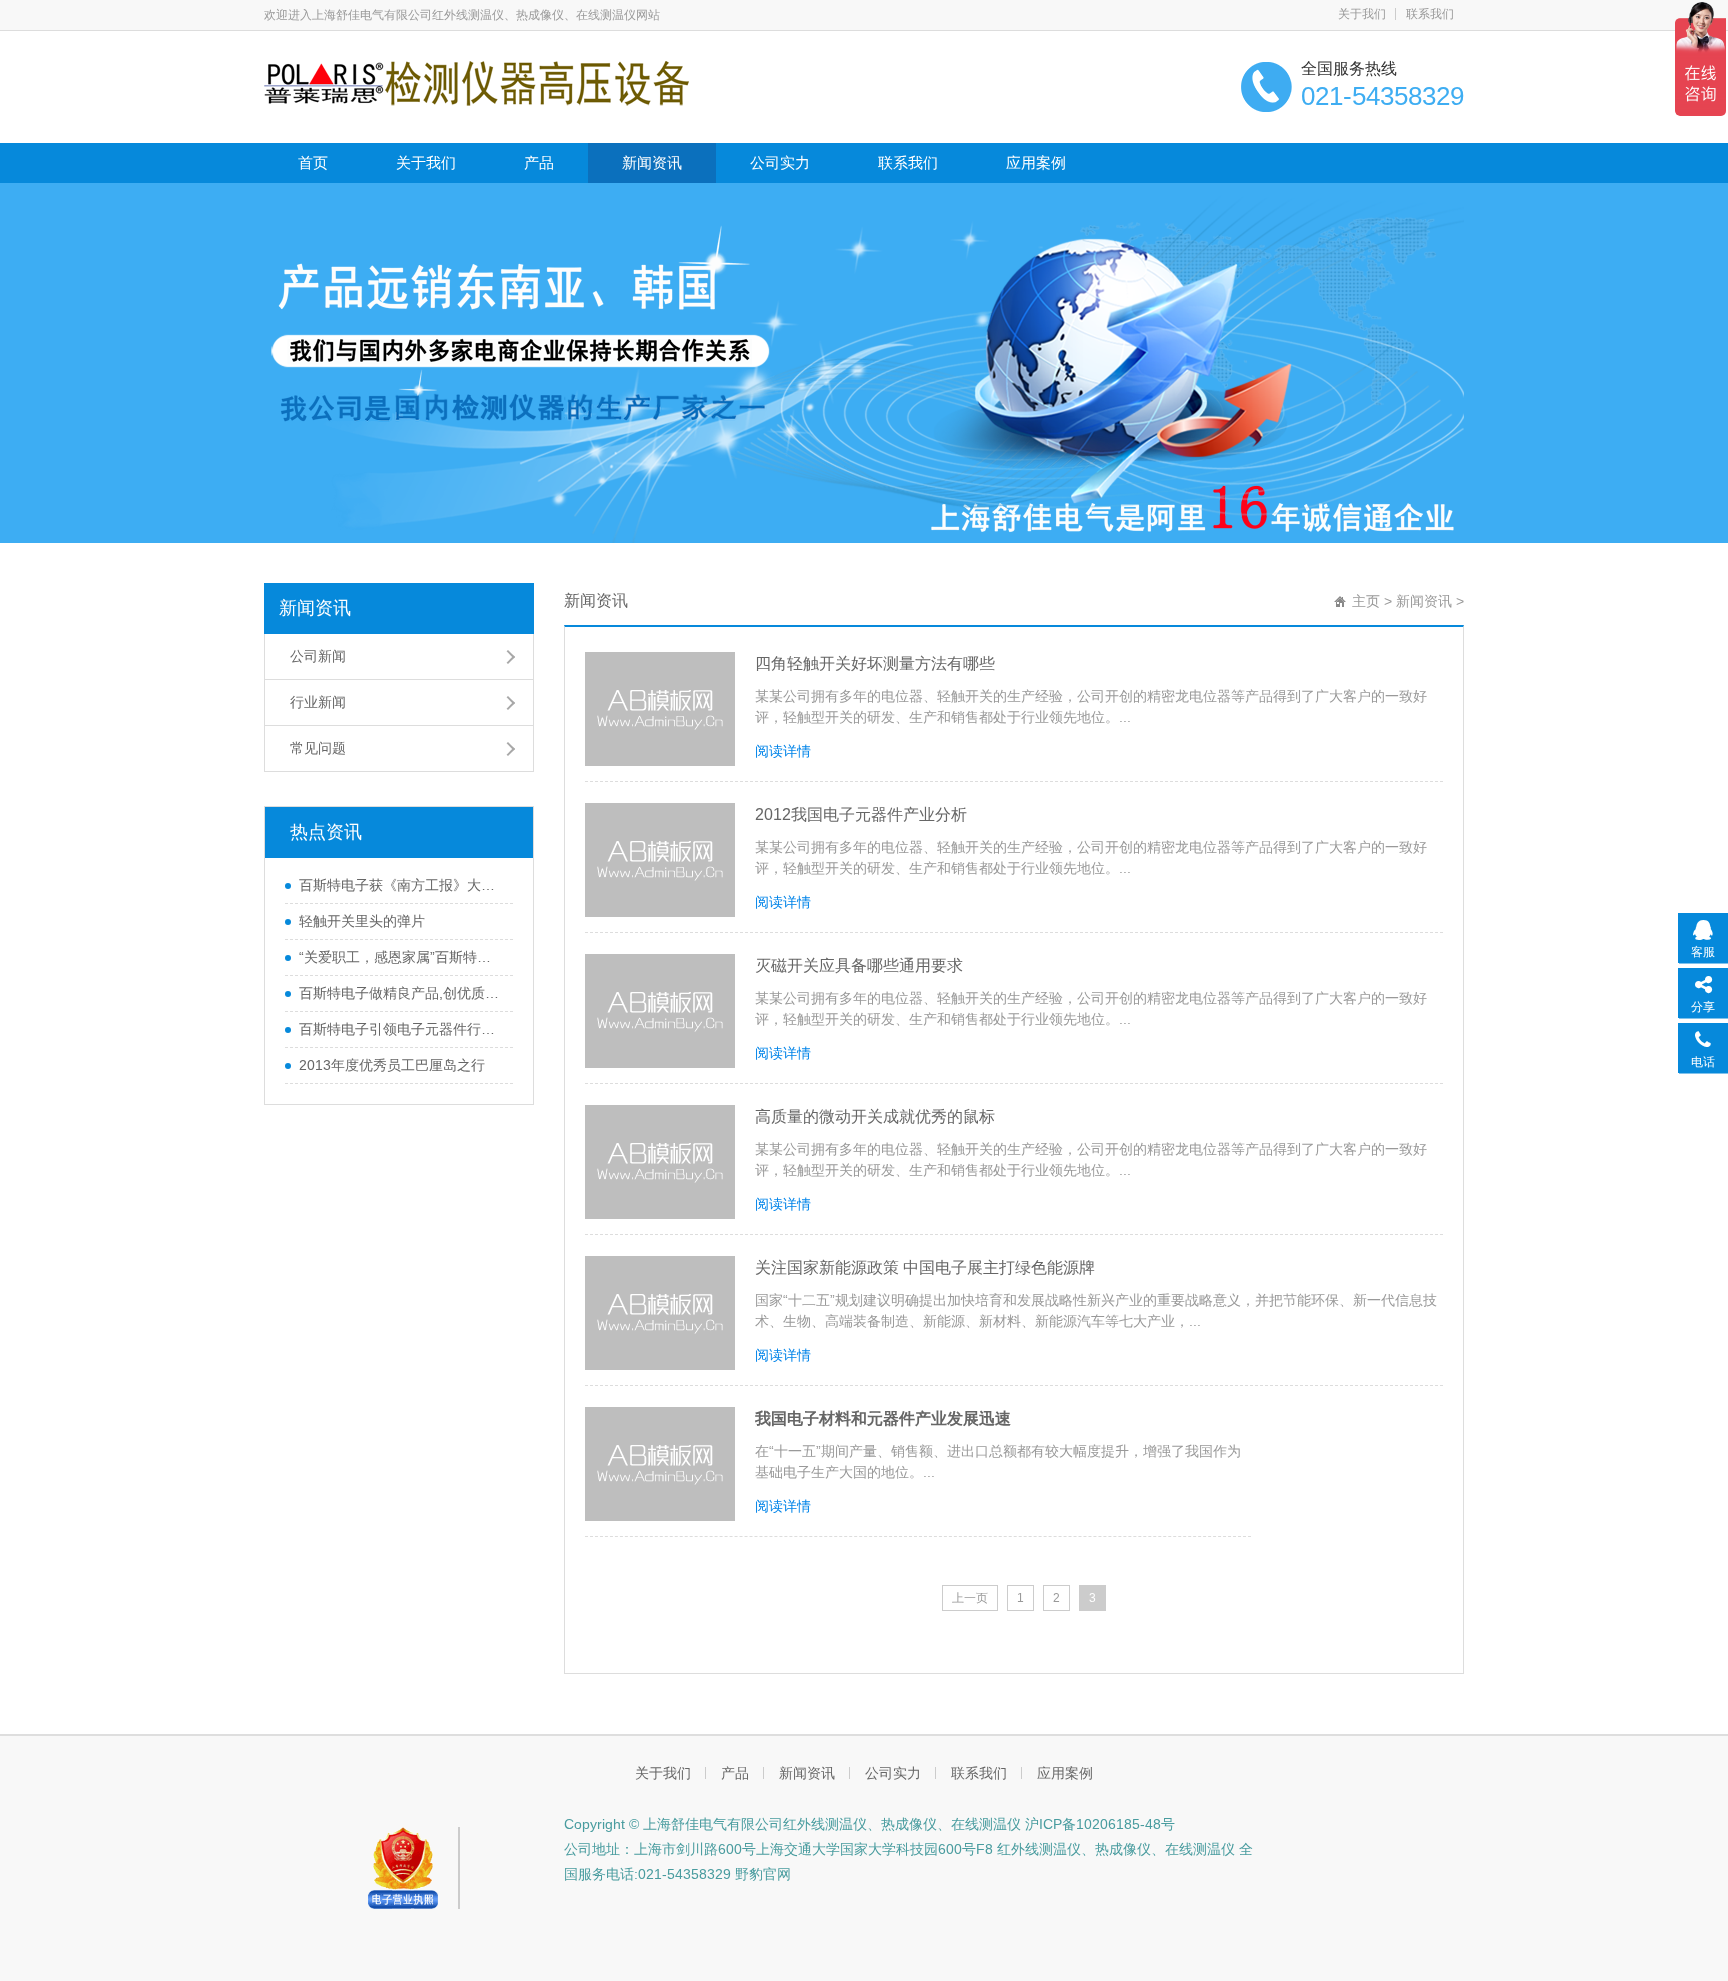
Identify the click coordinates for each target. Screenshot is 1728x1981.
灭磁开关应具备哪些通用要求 (859, 965)
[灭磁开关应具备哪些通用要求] (660, 1011)
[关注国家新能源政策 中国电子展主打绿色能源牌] (660, 1313)
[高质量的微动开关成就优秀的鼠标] (660, 1162)
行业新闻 (318, 702)
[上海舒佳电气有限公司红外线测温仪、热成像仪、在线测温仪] (476, 82)
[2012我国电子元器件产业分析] (660, 860)
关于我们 (1362, 14)
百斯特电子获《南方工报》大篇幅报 (401, 885)
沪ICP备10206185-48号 (1098, 1824)
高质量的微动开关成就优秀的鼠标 (875, 1116)
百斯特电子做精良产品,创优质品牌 (401, 993)
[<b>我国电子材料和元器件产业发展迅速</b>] (660, 1464)
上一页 (970, 1598)
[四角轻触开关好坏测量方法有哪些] (660, 709)
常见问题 (318, 748)
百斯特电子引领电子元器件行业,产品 (401, 1029)
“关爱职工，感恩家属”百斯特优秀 (401, 957)
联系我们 (1430, 14)
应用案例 (1036, 162)
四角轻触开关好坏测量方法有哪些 (875, 663)
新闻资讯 (652, 162)
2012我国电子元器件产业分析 (861, 814)
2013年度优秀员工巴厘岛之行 (392, 1065)
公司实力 (780, 162)
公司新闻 (318, 656)
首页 (313, 162)
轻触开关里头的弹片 (362, 921)
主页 (1366, 601)
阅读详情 (783, 751)
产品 (539, 162)
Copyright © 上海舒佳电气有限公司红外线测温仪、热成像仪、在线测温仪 (792, 1824)
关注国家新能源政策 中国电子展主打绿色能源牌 (925, 1267)
